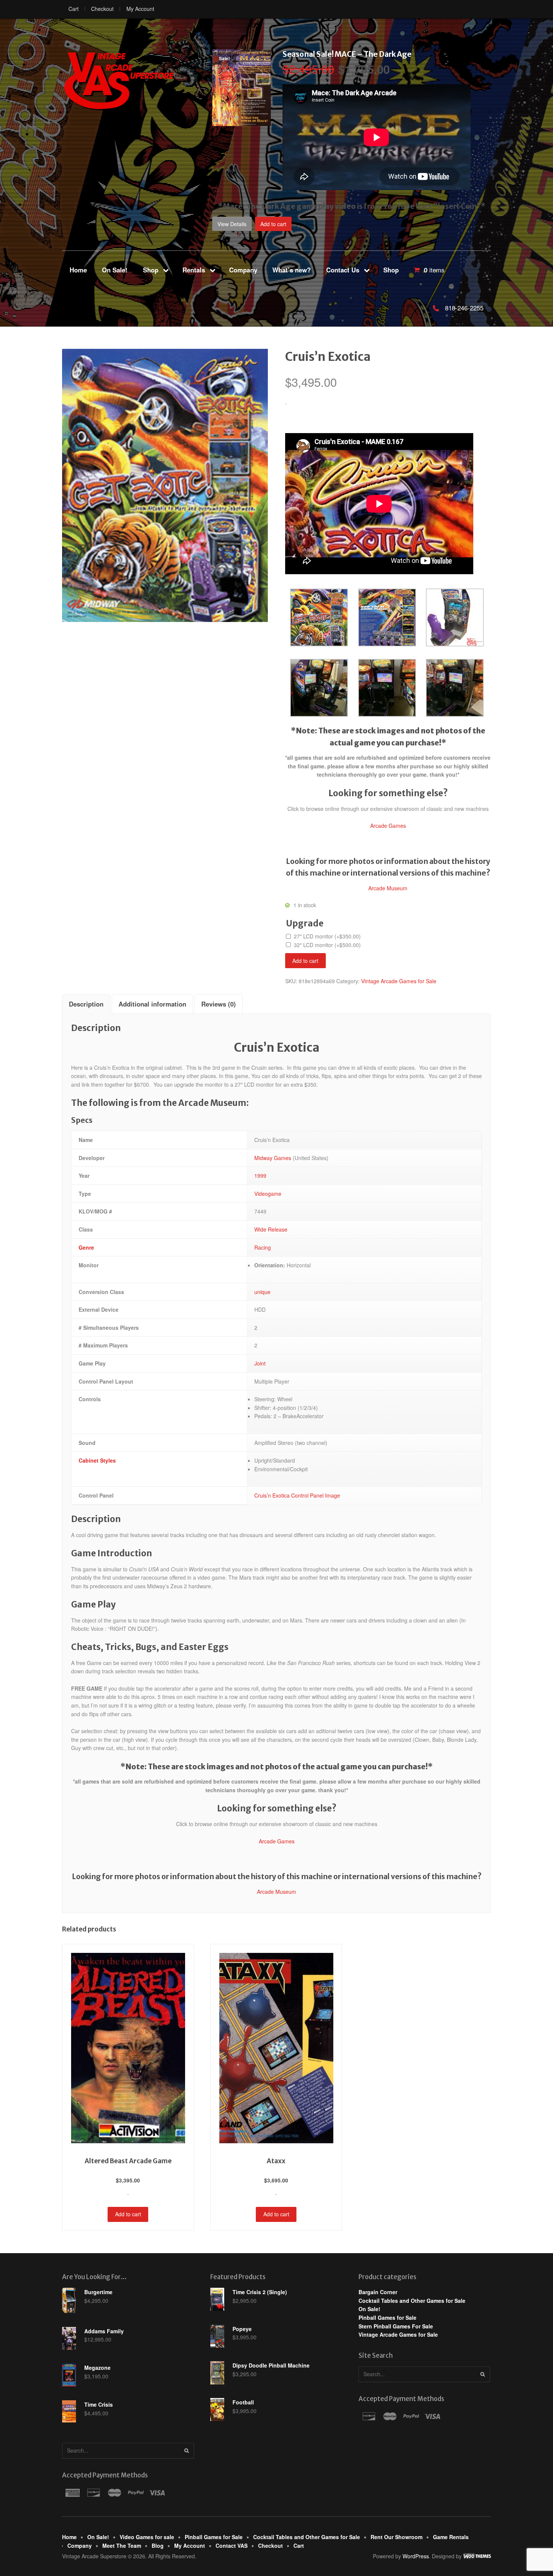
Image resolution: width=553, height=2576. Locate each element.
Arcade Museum (388, 888)
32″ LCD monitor (327, 945)
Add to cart (273, 224)
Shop (151, 270)
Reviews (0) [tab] (219, 1004)
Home (78, 270)
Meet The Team (122, 2546)
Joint (260, 1363)
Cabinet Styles (97, 1460)
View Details (232, 224)
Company (243, 270)
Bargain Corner (378, 2292)
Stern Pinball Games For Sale (396, 2326)
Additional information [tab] (152, 1004)
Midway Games (273, 1158)
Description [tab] (86, 1004)
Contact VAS (232, 2546)
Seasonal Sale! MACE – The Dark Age (347, 54)
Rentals (194, 270)
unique (262, 1292)
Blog (158, 2546)
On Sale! (115, 270)
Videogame (268, 1194)
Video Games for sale (147, 2537)
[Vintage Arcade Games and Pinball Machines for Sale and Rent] (118, 81)
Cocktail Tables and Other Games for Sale (412, 2301)
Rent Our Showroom (397, 2537)
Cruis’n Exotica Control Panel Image (297, 1495)
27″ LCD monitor (327, 937)
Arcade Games (388, 826)
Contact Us (343, 270)
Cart (74, 9)
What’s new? (292, 270)
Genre (86, 1247)
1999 (260, 1175)
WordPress (416, 2556)
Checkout (102, 9)
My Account (140, 9)
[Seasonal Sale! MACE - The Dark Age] (242, 122)
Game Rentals (451, 2537)
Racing (263, 1247)
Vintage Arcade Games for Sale (399, 981)
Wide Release (271, 1229)
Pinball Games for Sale (387, 2317)
